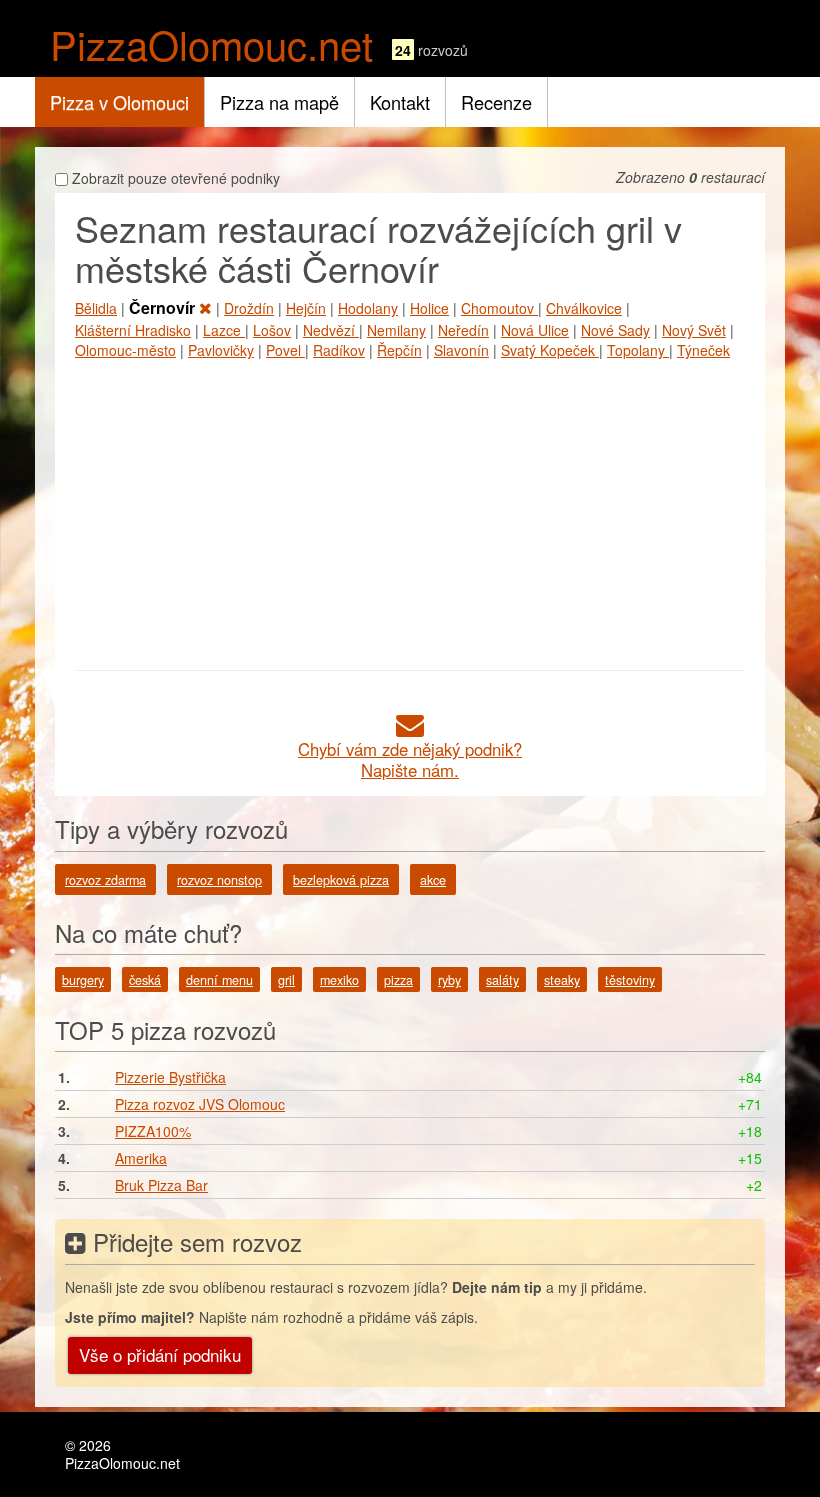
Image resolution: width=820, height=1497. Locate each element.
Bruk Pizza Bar (161, 1185)
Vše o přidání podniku (160, 1354)
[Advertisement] (410, 510)
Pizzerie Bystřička (170, 1077)
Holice (429, 308)
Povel (285, 350)
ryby (449, 980)
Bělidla (96, 308)
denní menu (219, 980)
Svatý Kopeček (550, 350)
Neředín (463, 330)
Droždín (249, 308)
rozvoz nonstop (219, 880)
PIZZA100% (153, 1131)
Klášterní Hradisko (133, 330)
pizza (398, 980)
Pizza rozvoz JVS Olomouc (200, 1104)
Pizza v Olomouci (119, 102)
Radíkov (339, 350)
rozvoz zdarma (105, 880)
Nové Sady (615, 330)
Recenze (496, 102)
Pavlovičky (221, 350)
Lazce (224, 330)
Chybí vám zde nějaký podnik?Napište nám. (410, 759)
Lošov (272, 330)
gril (286, 980)
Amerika (141, 1158)
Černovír (164, 307)
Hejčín (306, 308)
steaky (562, 980)
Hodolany (368, 308)
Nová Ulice (535, 330)
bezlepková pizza (341, 880)
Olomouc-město (125, 350)
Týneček (703, 350)
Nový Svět (694, 330)
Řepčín (399, 350)
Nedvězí (331, 330)
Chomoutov (499, 308)
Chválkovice (584, 308)
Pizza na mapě (279, 102)
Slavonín (461, 350)
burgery (83, 980)
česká (145, 980)
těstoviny (630, 980)
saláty (502, 980)
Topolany (638, 350)
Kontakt (400, 102)
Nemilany (396, 330)
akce (433, 880)
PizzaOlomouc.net (211, 43)
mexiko (339, 980)
